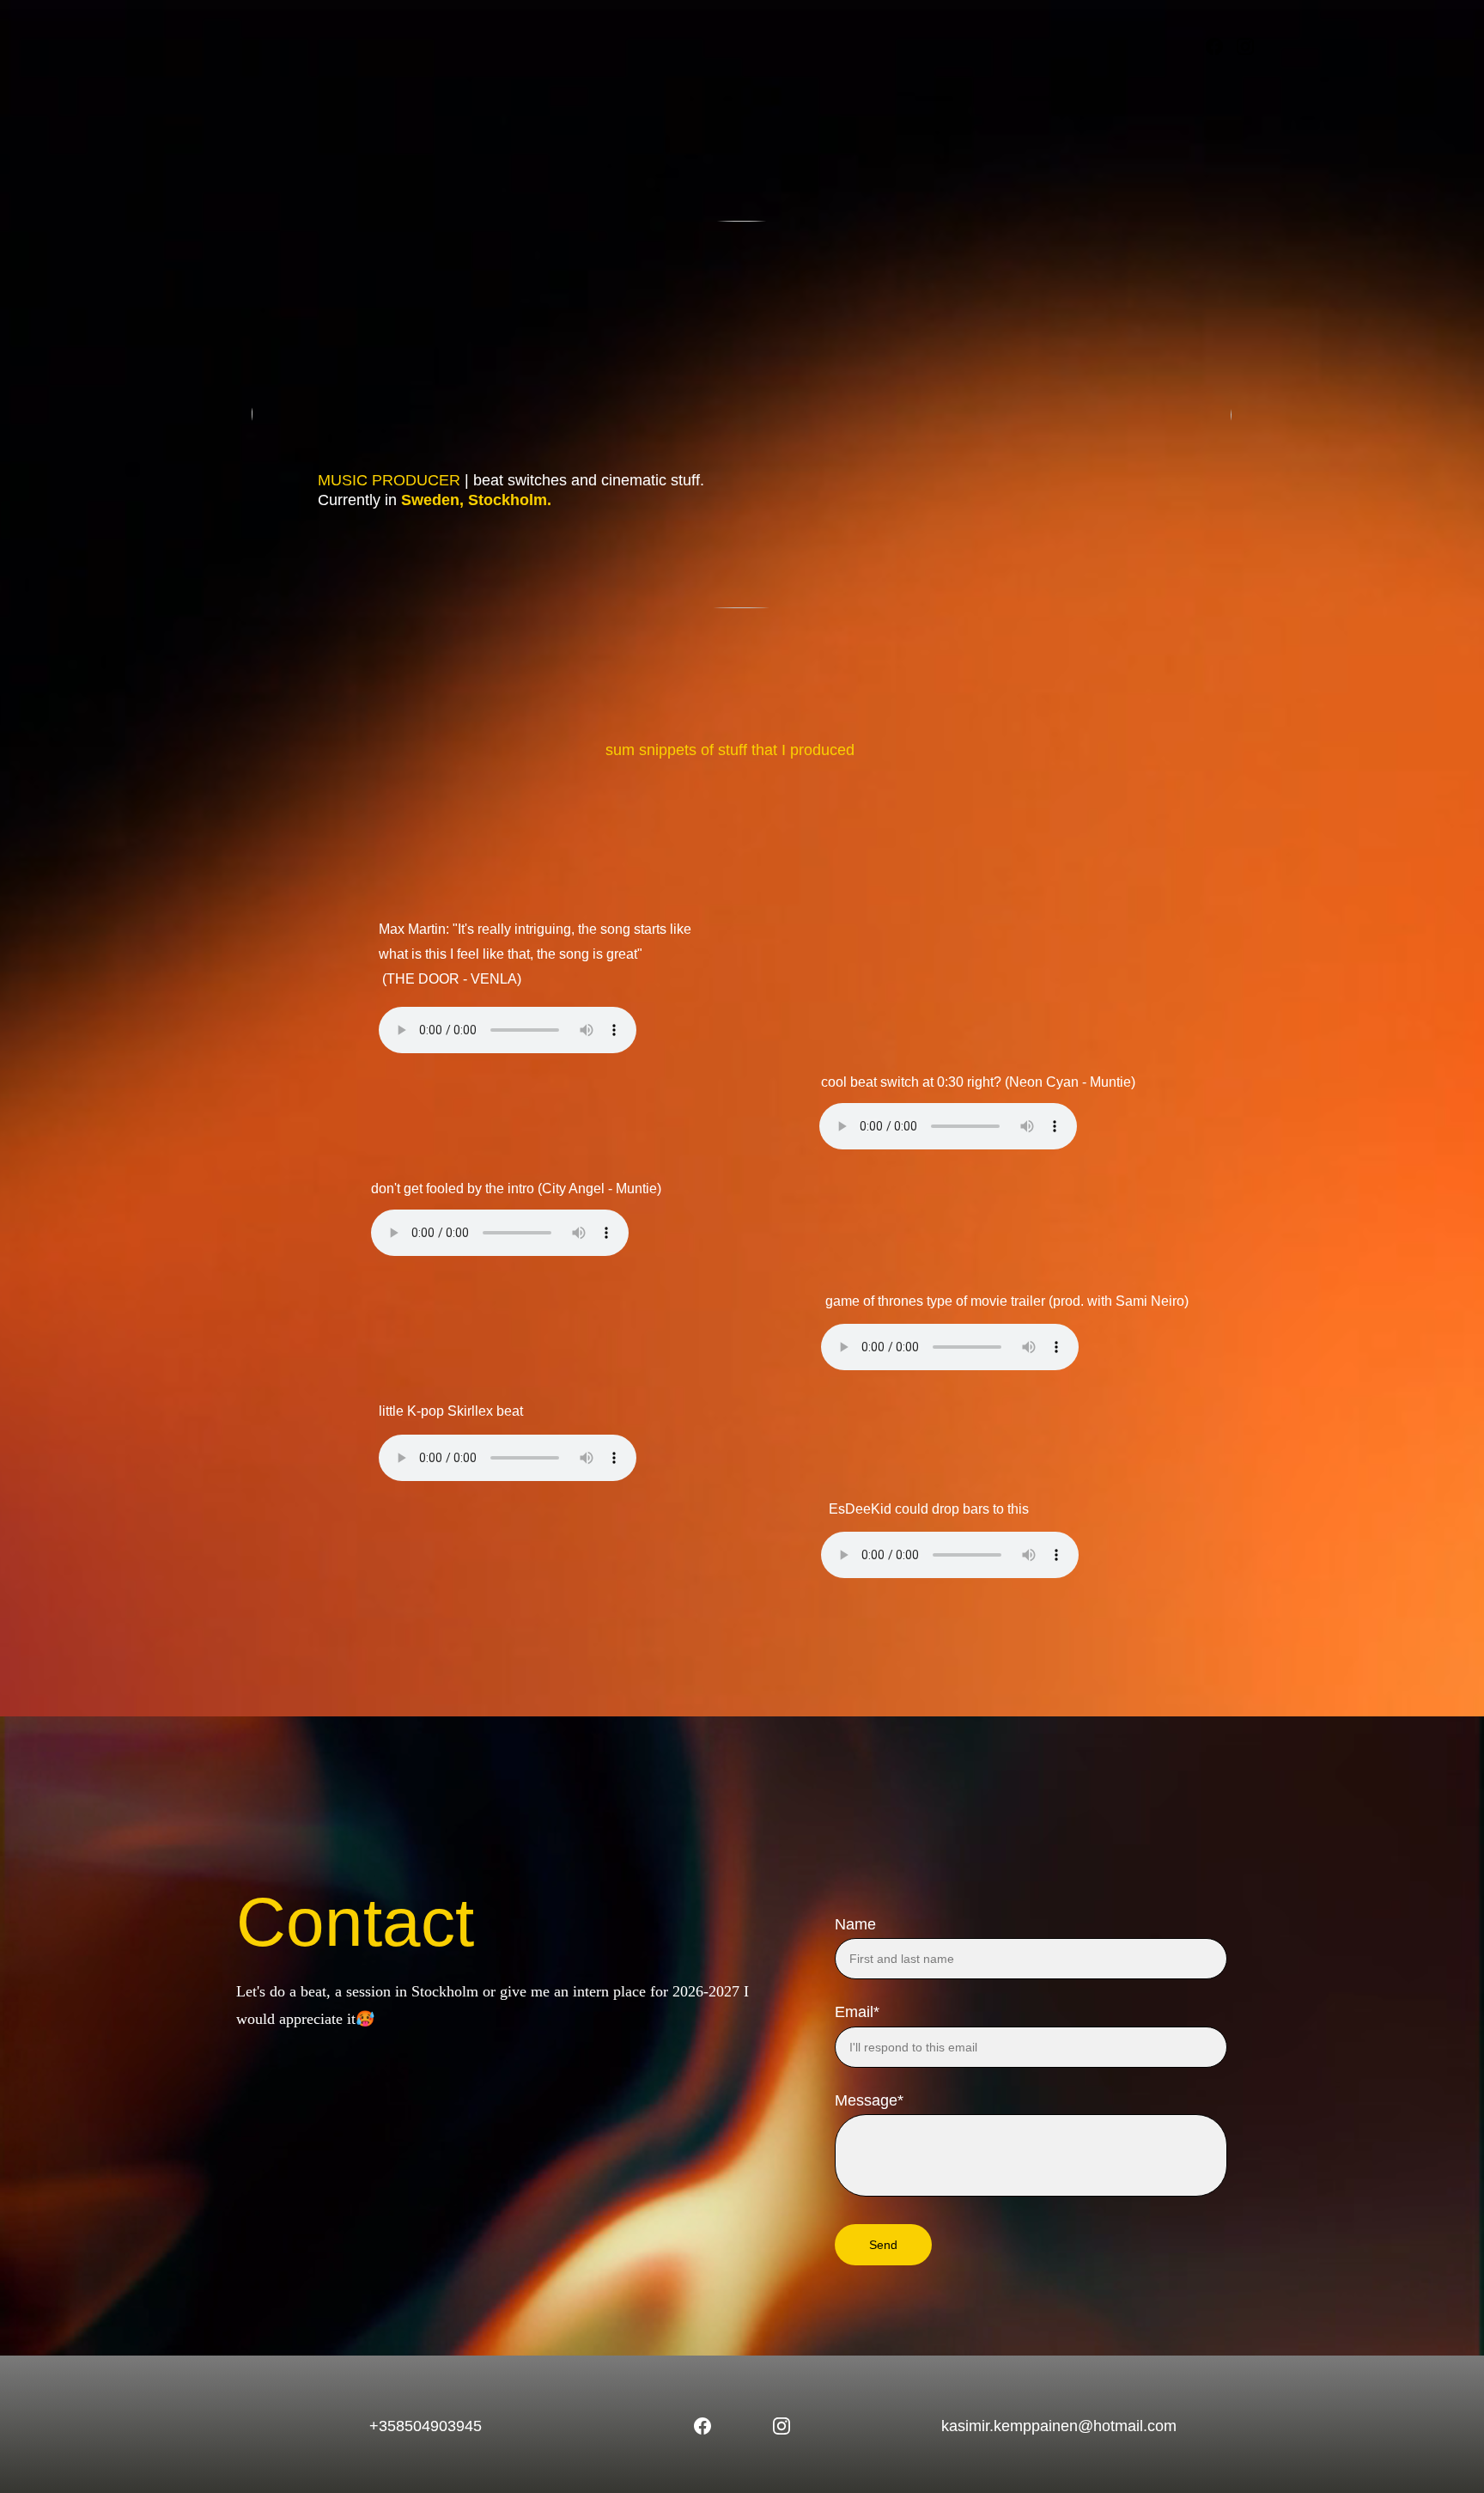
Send (883, 2245)
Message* (869, 2100)
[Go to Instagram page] (1245, 46)
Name (855, 1924)
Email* (857, 2012)
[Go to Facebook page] (1221, 46)
